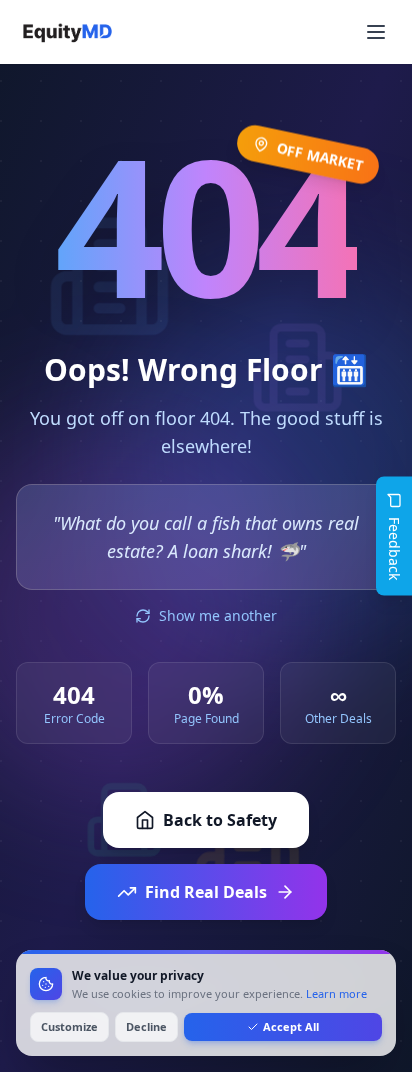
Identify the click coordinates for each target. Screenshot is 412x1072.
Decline (146, 1026)
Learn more (336, 993)
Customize (69, 1026)
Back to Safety (220, 820)
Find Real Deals (206, 892)
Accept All (291, 1026)
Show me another (218, 615)
